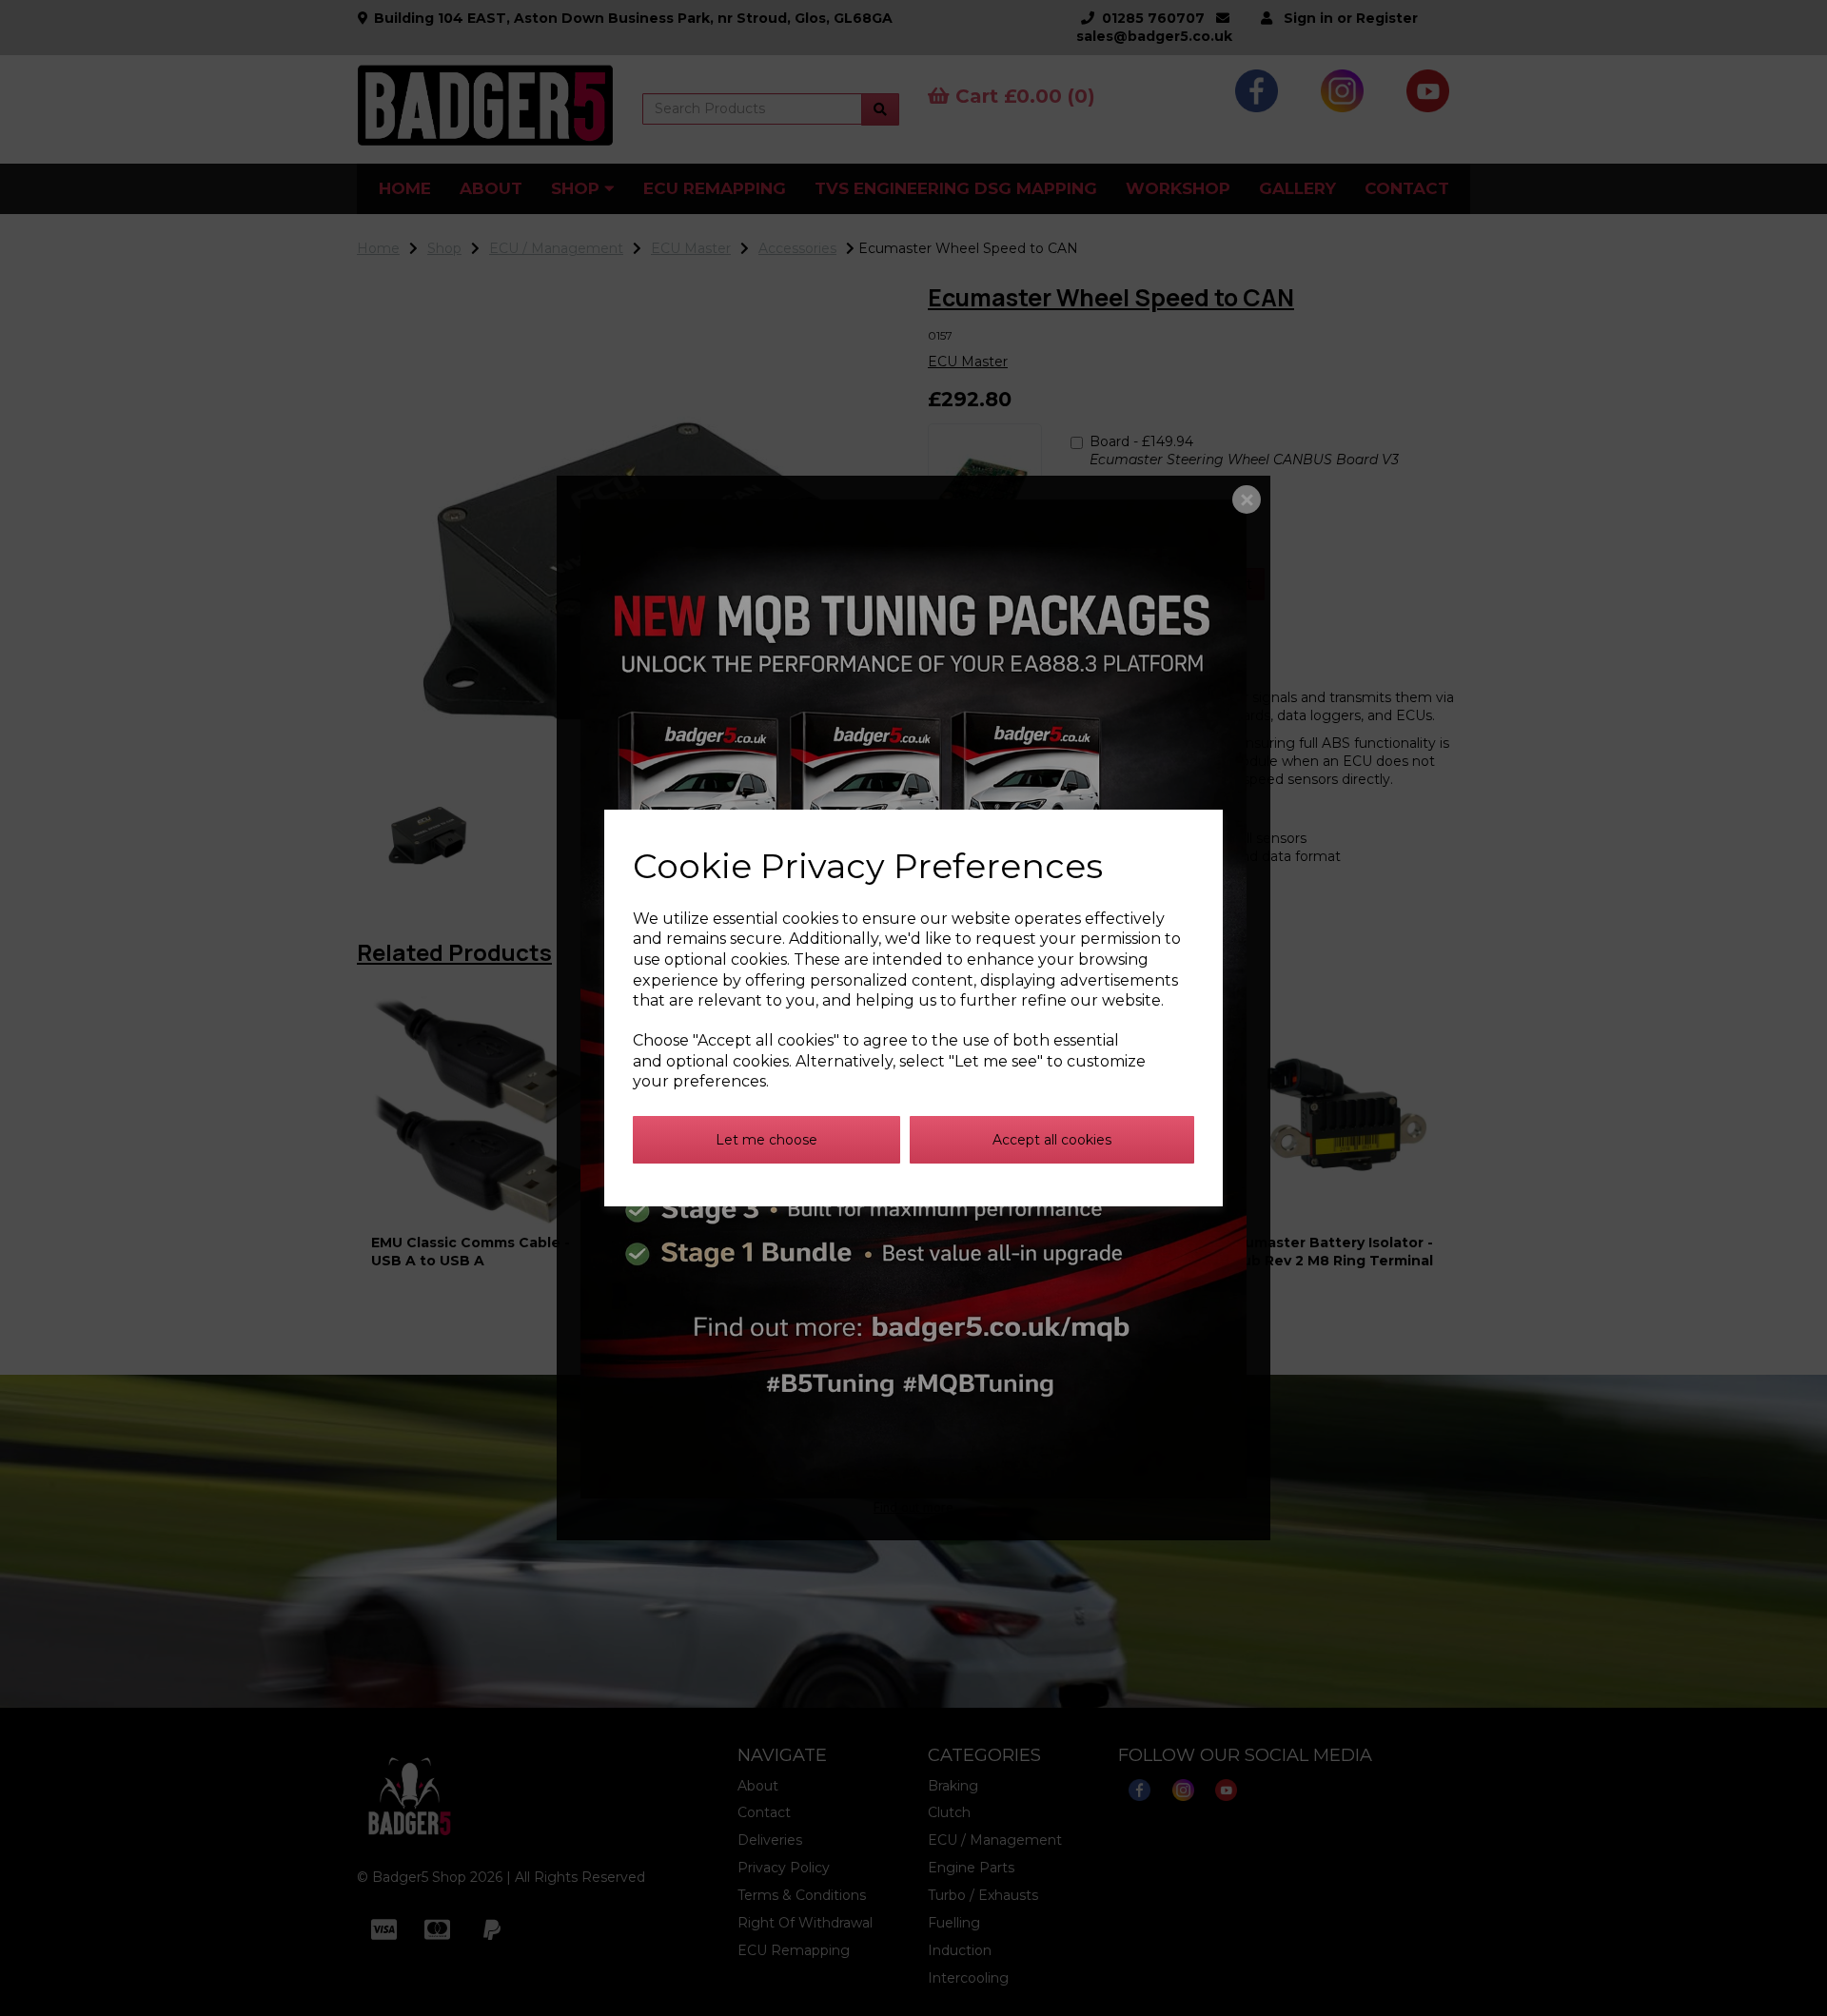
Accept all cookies (1052, 1140)
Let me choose (766, 1140)
